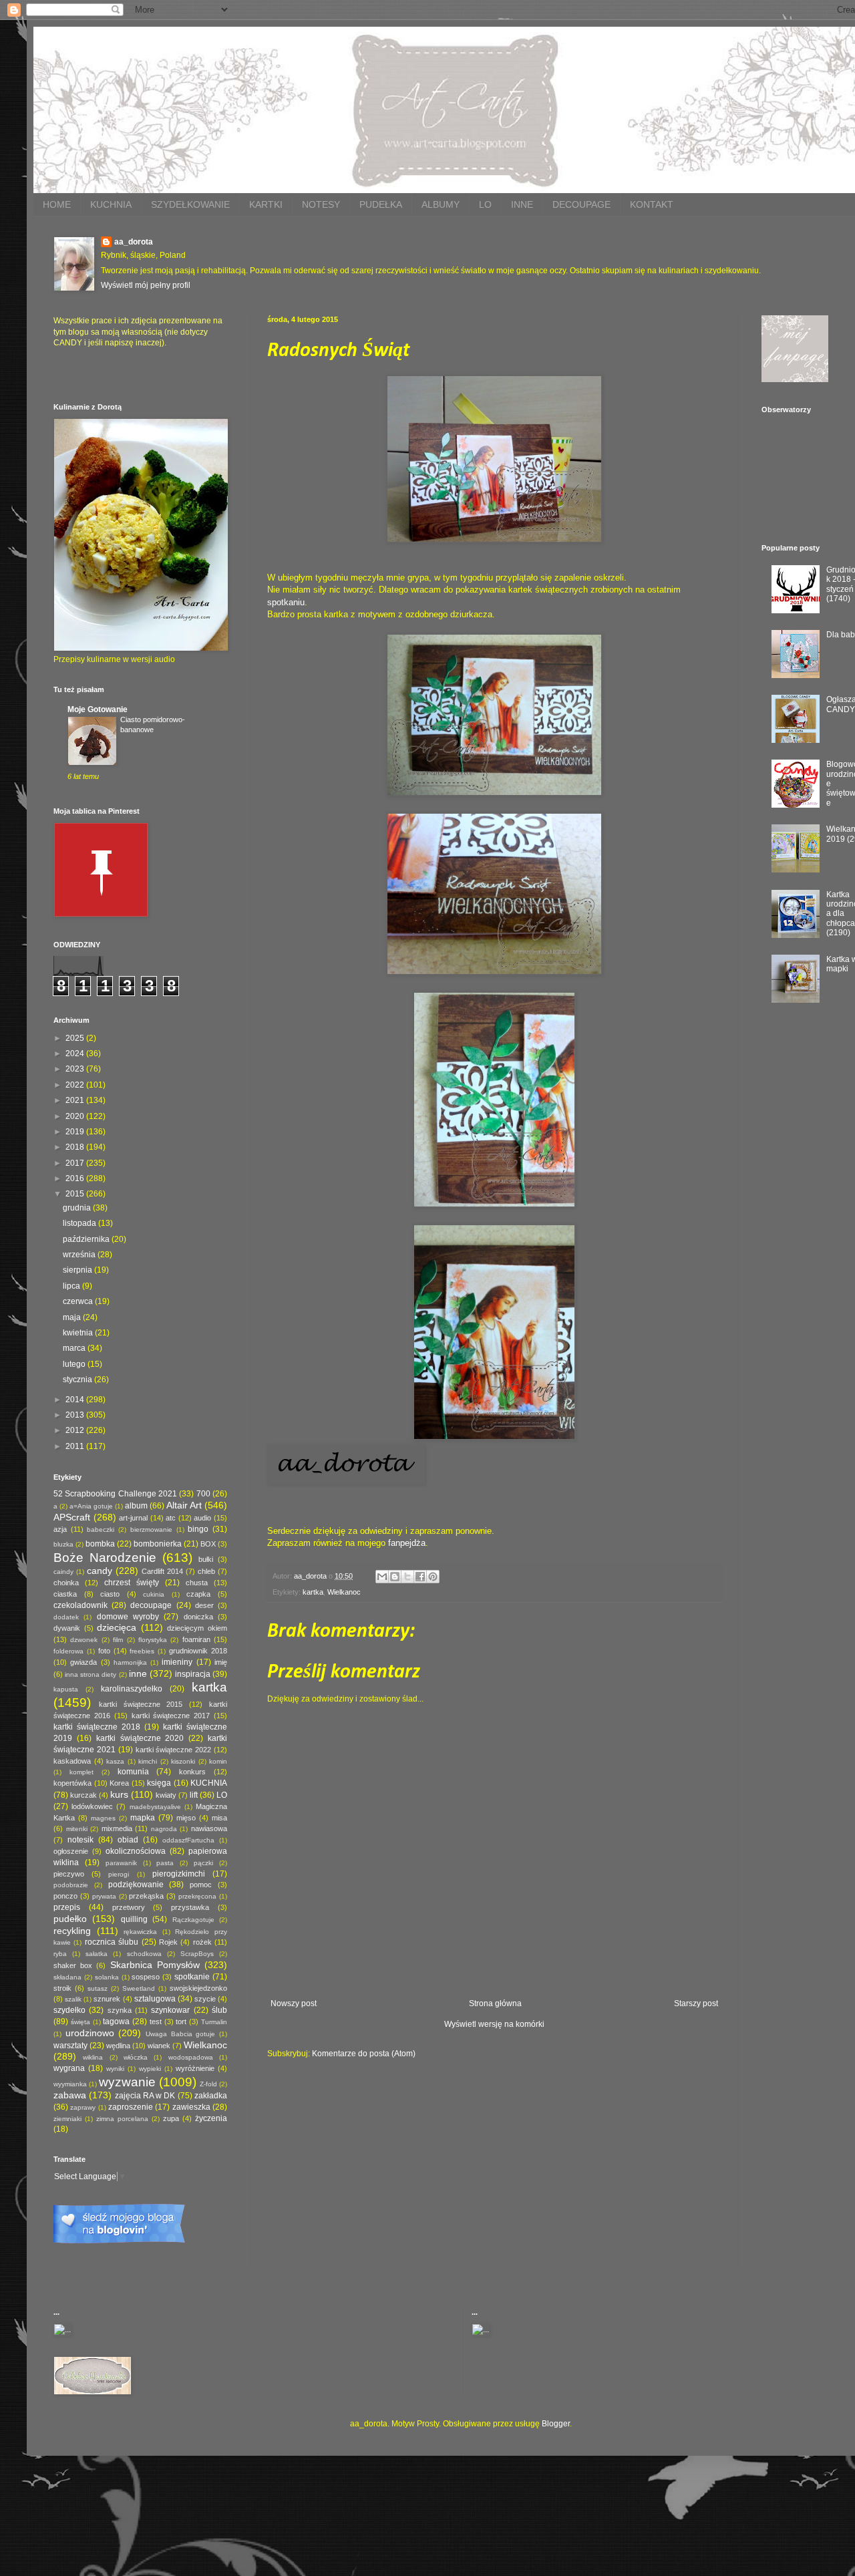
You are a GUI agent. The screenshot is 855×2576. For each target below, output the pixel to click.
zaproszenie (131, 2107)
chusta (197, 1583)
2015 (76, 1194)
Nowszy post (294, 2003)
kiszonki (183, 1761)
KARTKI (266, 204)
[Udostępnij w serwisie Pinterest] (433, 1577)
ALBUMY (441, 204)
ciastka (65, 1594)
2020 (76, 1116)
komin (218, 1761)
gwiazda (83, 1662)
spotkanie (192, 1977)
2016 (76, 1178)
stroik (62, 1988)
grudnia (78, 1208)
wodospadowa (191, 2057)
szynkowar (170, 2010)
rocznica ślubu (112, 1942)
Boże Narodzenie (105, 1558)
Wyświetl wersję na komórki (494, 2024)
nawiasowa (209, 1828)
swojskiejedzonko (198, 1988)
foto (104, 1651)
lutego (75, 1364)
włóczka (136, 2057)
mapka (143, 1818)
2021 (76, 1100)
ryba (60, 1954)
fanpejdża (407, 1543)
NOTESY (321, 204)
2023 (76, 1069)
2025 (76, 1038)
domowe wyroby (128, 1617)
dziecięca (117, 1627)
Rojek (168, 1942)
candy (100, 1571)
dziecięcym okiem (197, 1628)
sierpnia (78, 1270)
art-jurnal (133, 1518)
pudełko (70, 1919)
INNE (522, 204)
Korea (119, 1783)
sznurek (107, 1999)
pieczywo (69, 1874)
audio (202, 1518)
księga (159, 1783)
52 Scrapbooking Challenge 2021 (115, 1494)
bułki (206, 1559)
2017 (76, 1163)
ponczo (65, 1896)
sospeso (146, 1977)
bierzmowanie (151, 1529)
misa (219, 1818)
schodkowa (144, 1954)
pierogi (119, 1874)
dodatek (66, 1617)
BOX (208, 1544)
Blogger (556, 2424)
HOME (57, 204)
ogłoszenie (71, 1851)
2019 (76, 1132)
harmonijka (130, 1662)
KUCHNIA (111, 204)
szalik (73, 1999)
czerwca (79, 1301)
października (87, 1239)
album (136, 1506)
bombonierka (158, 1544)
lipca (72, 1286)
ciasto (110, 1594)
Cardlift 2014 (162, 1571)
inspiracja (193, 1674)
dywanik (67, 1628)
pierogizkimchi (179, 1874)
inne (138, 1673)
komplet (81, 1772)
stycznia (78, 1380)
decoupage (151, 1605)
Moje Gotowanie (98, 709)
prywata (104, 1896)
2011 (76, 1446)
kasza (115, 1761)
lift (194, 1795)
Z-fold (208, 2084)
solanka (107, 1977)
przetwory (129, 1907)
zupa (171, 2118)
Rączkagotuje (193, 1920)
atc (171, 1518)
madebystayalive (155, 1807)
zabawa (70, 2095)
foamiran (196, 1639)
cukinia (154, 1594)
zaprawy (83, 2107)
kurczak (83, 1795)
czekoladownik (80, 1605)
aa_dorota (134, 242)
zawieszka (191, 2107)
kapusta (66, 1689)
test (156, 2022)
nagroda (164, 1829)
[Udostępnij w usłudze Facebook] (420, 1577)
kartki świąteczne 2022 (174, 1750)
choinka (66, 1583)
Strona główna (495, 2003)
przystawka (190, 1907)
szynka (120, 2010)
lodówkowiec (92, 1806)
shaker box (73, 1965)
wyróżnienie (195, 2068)
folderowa (68, 1651)
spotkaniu (286, 602)
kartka (313, 1592)
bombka (100, 1544)
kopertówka (72, 1783)
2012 (76, 1430)
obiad (128, 1840)
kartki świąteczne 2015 (141, 1704)
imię (221, 1662)
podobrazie (71, 1885)
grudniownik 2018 (198, 1651)
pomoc (201, 1885)
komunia (133, 1772)
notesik (80, 1840)
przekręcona (197, 1896)
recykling (72, 1931)
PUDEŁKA (381, 204)
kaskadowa (72, 1761)
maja (73, 1317)
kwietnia (79, 1333)
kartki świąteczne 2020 (140, 1738)
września (80, 1255)
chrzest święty (132, 1583)
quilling (134, 1919)
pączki (203, 1863)
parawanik (121, 1863)
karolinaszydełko (132, 1689)
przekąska (146, 1896)
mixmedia (117, 1828)
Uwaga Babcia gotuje (180, 2034)
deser (204, 1605)
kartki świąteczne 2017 (171, 1716)
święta (80, 2022)
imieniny (177, 1662)
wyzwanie (127, 2082)
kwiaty (166, 1795)
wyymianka (70, 2084)
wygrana (69, 2068)
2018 (76, 1147)
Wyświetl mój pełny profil (146, 285)
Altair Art (184, 1505)
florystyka (153, 1640)
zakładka (211, 2096)
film (118, 1640)
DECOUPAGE (581, 204)
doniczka (198, 1617)
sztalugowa (155, 1999)
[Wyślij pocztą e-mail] (382, 1577)
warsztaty (70, 2046)
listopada (80, 1223)
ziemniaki (67, 2119)
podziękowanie (136, 1885)
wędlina (118, 2046)
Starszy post (696, 2003)
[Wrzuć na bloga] (395, 1577)
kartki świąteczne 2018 (97, 1727)
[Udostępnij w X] (407, 1577)
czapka (198, 1594)
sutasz (98, 1988)
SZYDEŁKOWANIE (190, 204)
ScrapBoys (197, 1954)
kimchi (148, 1761)
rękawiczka (140, 1932)
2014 (76, 1400)
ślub (219, 2010)
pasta (165, 1863)
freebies (142, 1651)
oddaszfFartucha (188, 1840)
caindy (63, 1572)
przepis (67, 1907)
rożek (202, 1942)
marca (75, 1348)
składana (67, 1977)
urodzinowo (90, 2033)
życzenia (211, 2118)
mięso (186, 1818)
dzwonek (84, 1640)
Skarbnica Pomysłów (155, 1965)
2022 (76, 1085)
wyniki (115, 2069)
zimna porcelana (122, 2119)
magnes (103, 1818)
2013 (76, 1415)
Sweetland (139, 1988)
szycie (205, 1999)
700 (203, 1494)
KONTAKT (652, 204)
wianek (159, 2046)
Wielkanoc (344, 1592)
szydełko (69, 2010)
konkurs (192, 1772)
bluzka (63, 1544)
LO (485, 204)
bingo (198, 1529)
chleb (206, 1571)
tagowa (116, 2022)
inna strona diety (91, 1674)
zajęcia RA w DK (145, 2096)
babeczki (101, 1529)
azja (60, 1529)
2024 (76, 1054)
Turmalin (214, 2022)
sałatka (97, 1954)
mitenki (77, 1829)
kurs (119, 1794)
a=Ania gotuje (91, 1506)
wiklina (93, 2057)
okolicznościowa (136, 1851)
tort (181, 2022)
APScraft (72, 1517)
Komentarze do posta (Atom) (364, 2054)
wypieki (150, 2069)
